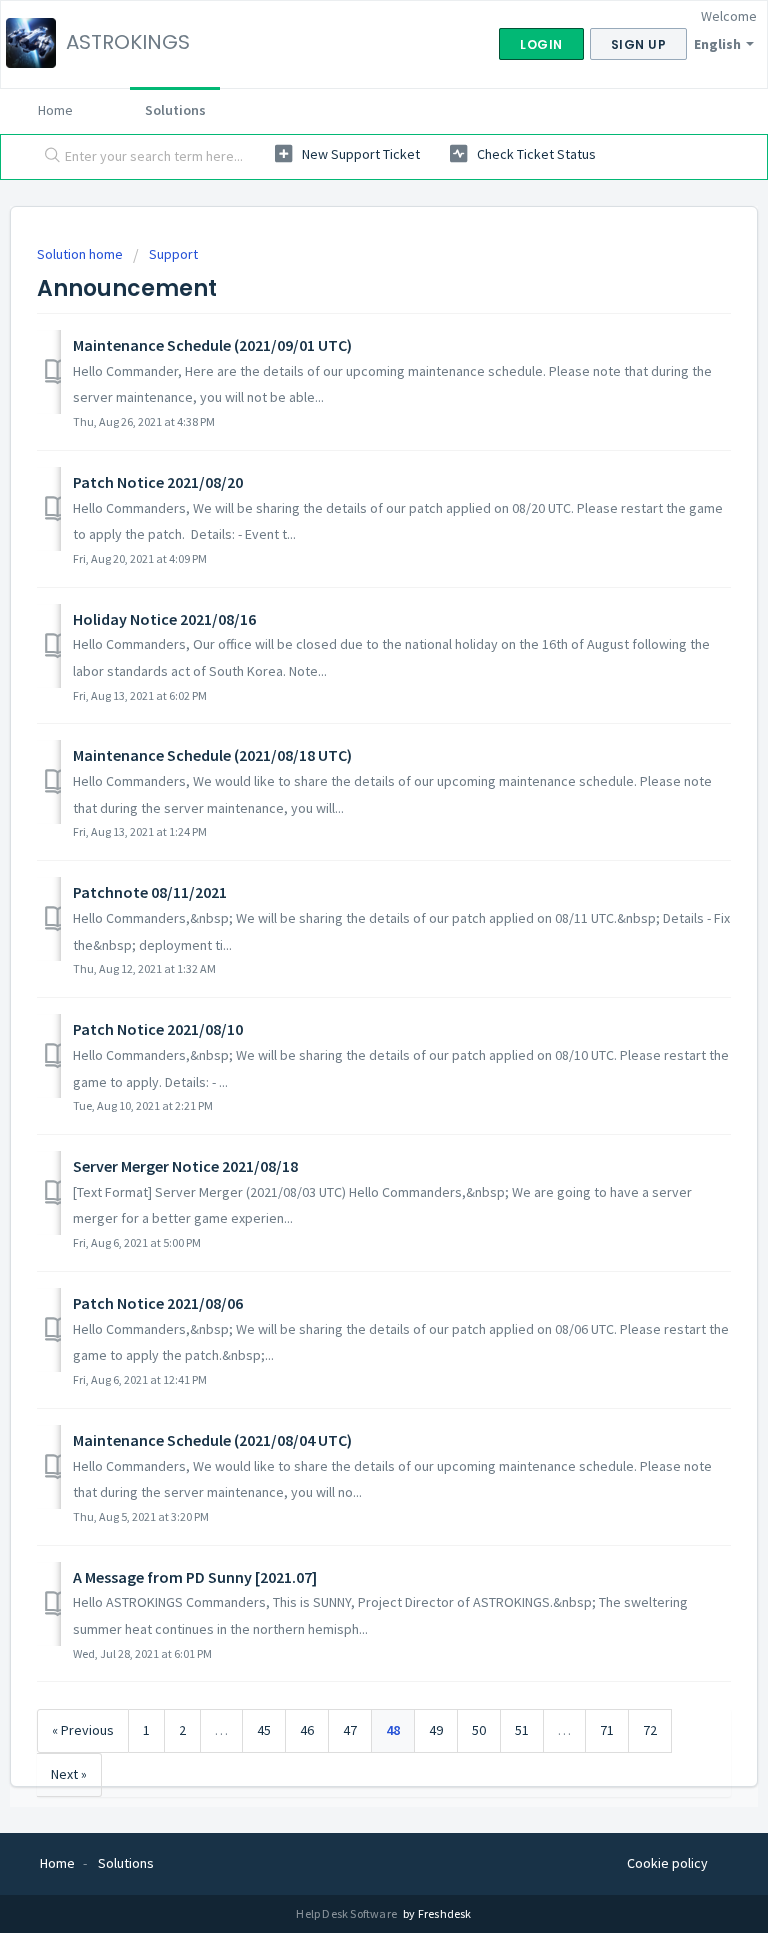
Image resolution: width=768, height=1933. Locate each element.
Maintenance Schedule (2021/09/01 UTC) (212, 345)
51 (522, 1730)
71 (607, 1730)
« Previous (83, 1730)
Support (173, 254)
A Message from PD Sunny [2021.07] (195, 1577)
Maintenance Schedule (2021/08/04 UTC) (212, 1440)
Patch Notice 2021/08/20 (158, 482)
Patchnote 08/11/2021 (150, 892)
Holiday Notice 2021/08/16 (164, 619)
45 (264, 1730)
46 (307, 1730)
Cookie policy (667, 1863)
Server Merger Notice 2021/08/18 (185, 1166)
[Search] (48, 157)
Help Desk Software (347, 1913)
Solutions (175, 110)
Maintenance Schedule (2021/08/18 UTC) (212, 755)
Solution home (81, 254)
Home (55, 110)
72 (650, 1730)
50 (479, 1730)
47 (350, 1730)
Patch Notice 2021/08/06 (158, 1303)
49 (436, 1730)
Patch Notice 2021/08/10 (158, 1029)
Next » (69, 1774)
